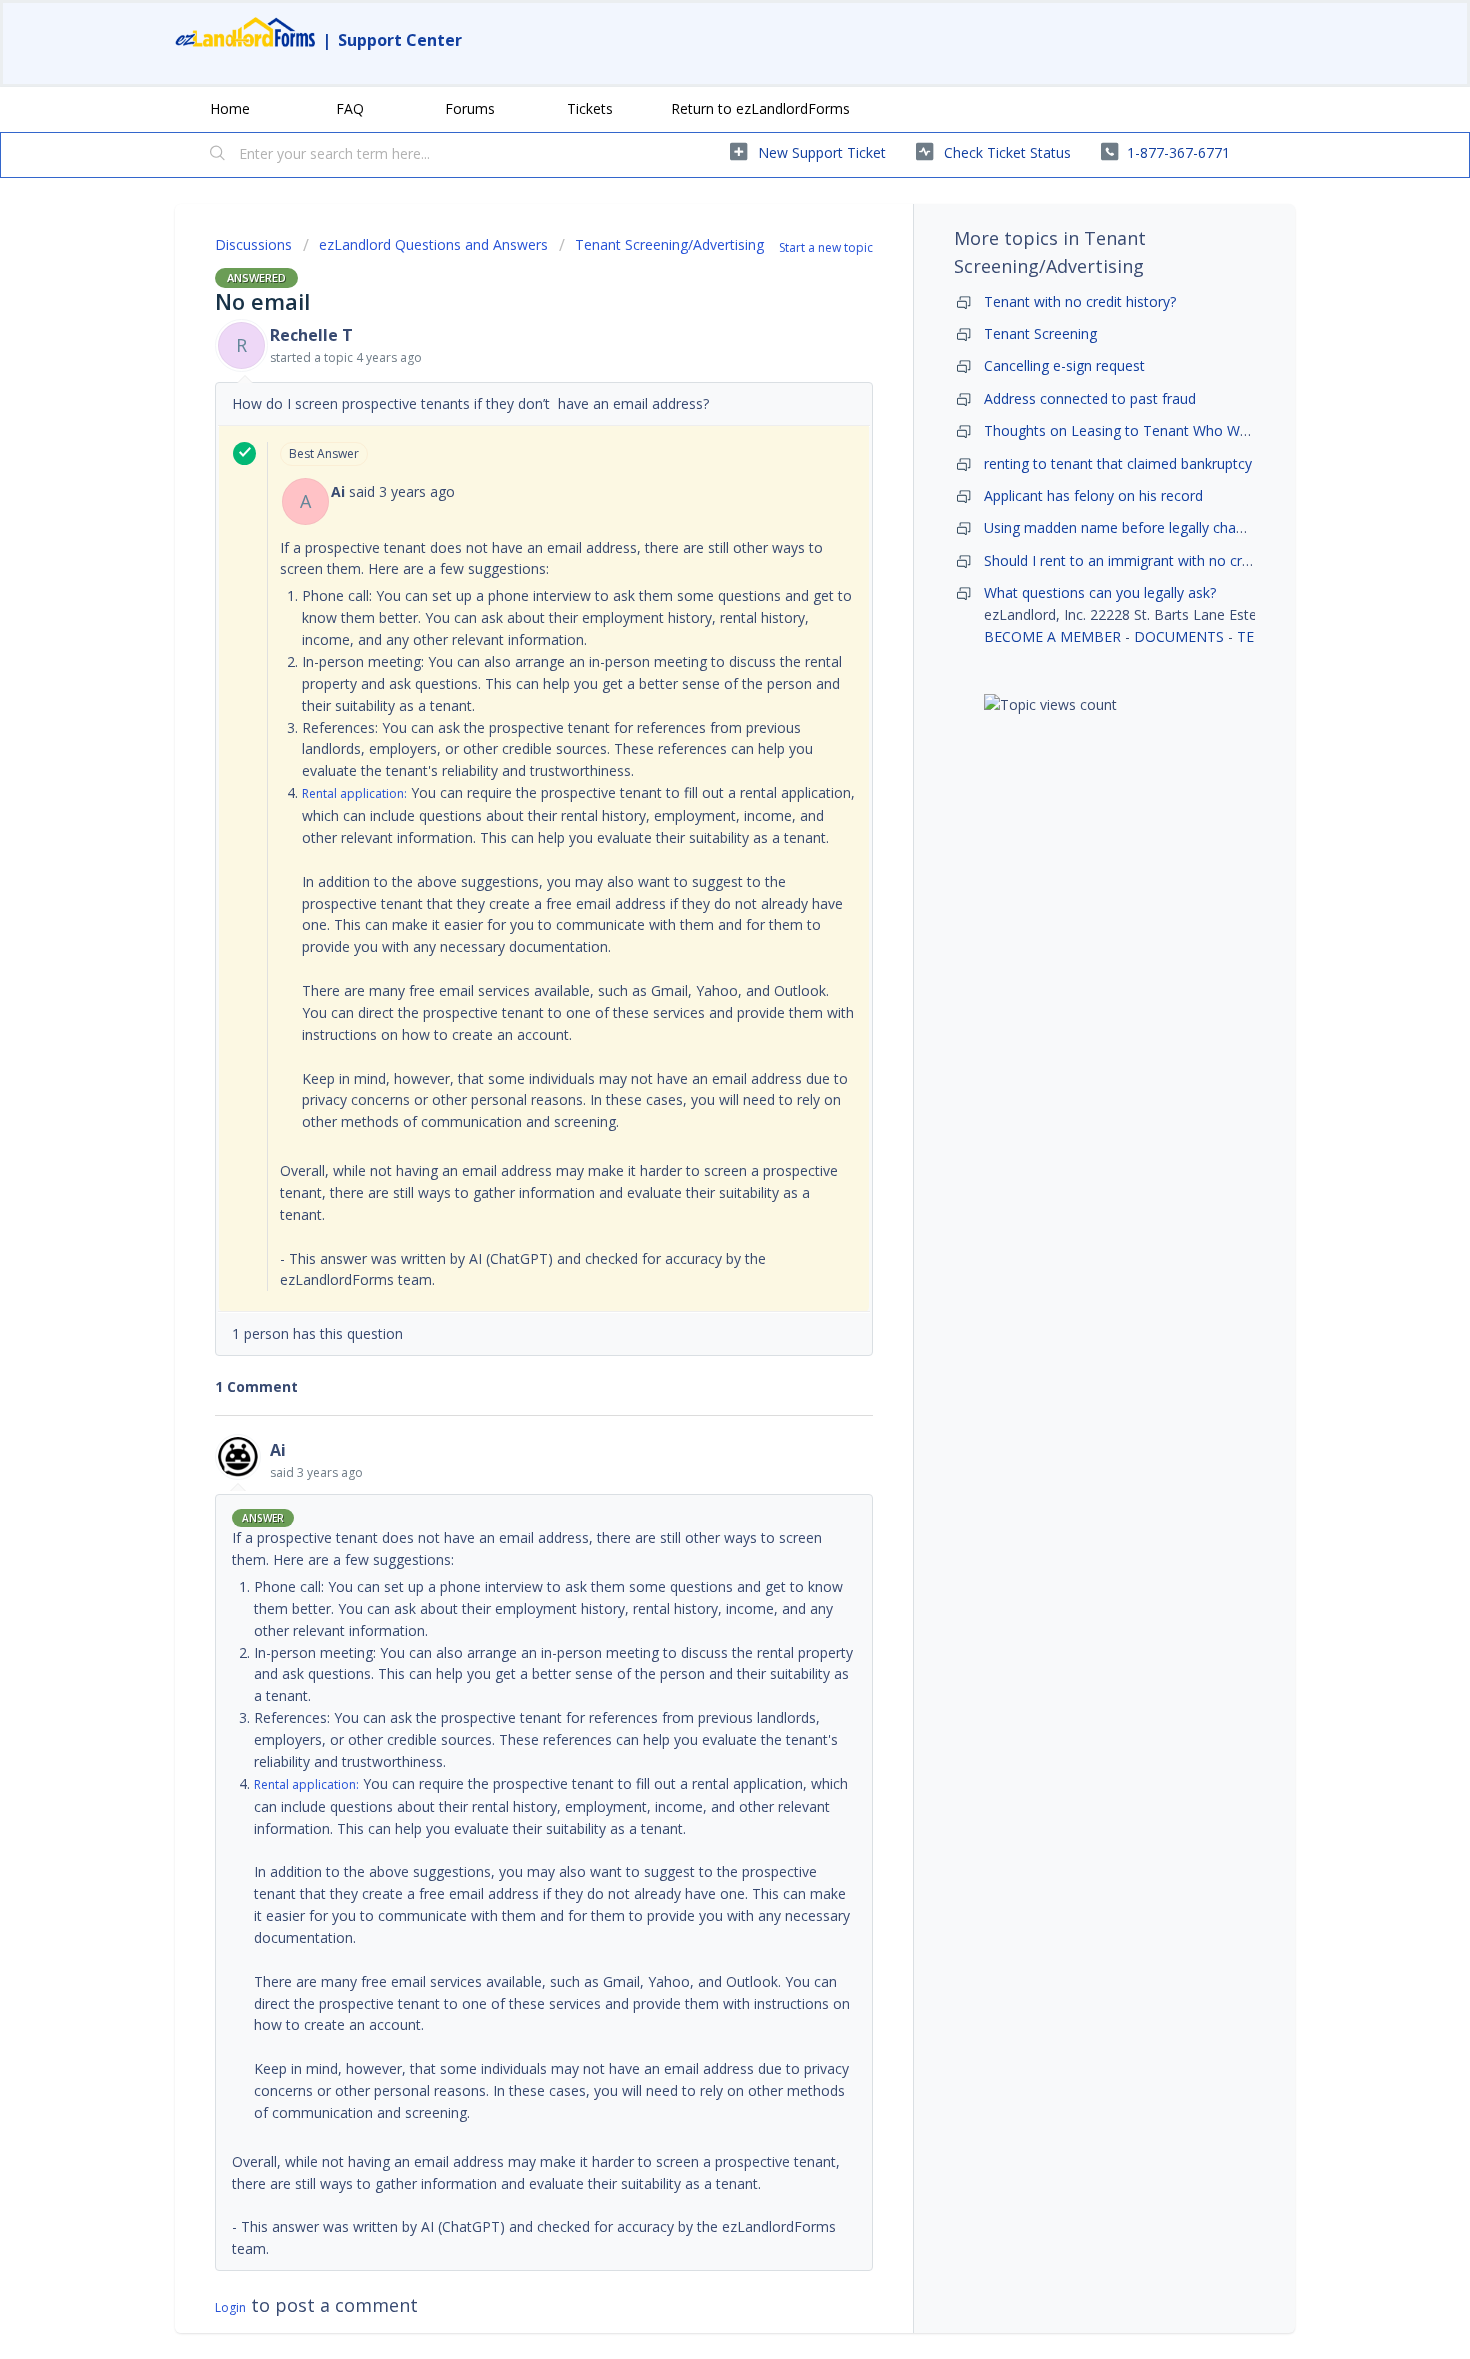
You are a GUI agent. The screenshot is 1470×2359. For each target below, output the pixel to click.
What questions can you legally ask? (1100, 592)
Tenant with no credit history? (1080, 301)
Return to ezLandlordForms (760, 108)
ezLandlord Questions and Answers (433, 244)
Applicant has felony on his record (1093, 495)
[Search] (218, 155)
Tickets (590, 108)
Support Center (400, 40)
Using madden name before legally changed (1126, 527)
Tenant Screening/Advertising (669, 244)
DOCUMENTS (1179, 636)
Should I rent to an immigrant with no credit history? (1152, 560)
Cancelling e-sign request (1064, 365)
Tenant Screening (1040, 333)
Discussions (253, 244)
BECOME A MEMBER (1052, 636)
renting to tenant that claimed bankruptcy (1118, 463)
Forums (470, 108)
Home (230, 108)
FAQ (350, 108)
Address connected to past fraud (1090, 398)
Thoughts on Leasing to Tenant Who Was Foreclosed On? (1172, 430)
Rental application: (354, 793)
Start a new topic (826, 247)
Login (230, 2307)
